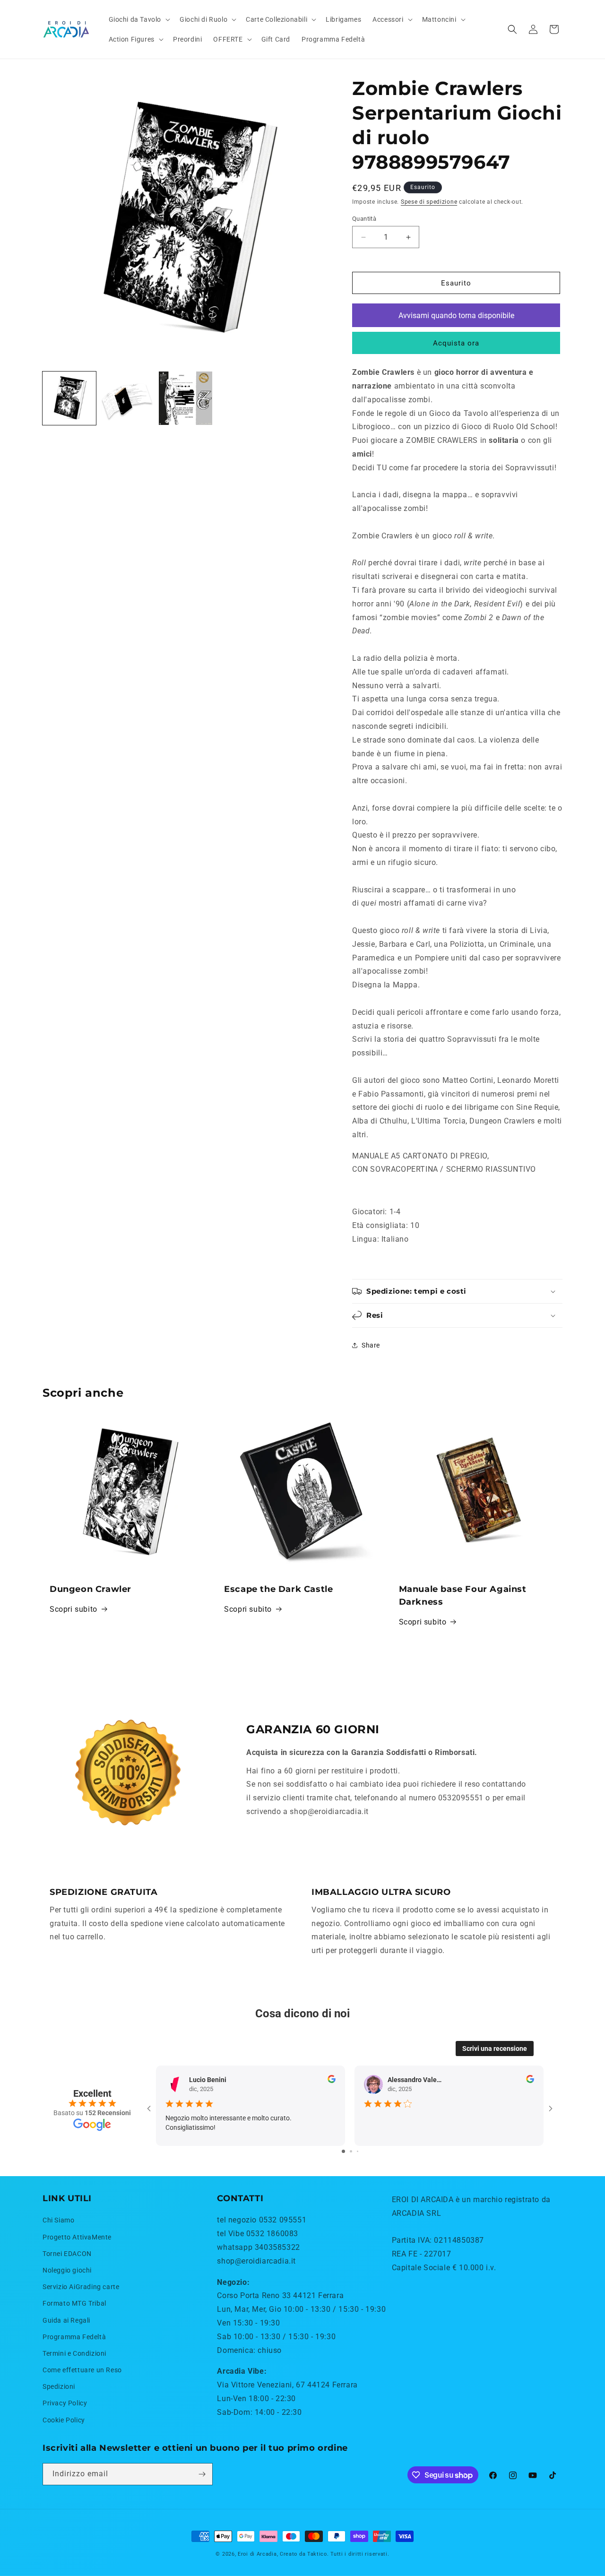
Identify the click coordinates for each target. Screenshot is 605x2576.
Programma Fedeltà (74, 2337)
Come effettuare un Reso (82, 2370)
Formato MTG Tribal (74, 2303)
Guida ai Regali (66, 2320)
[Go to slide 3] (358, 2151)
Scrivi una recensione (495, 2049)
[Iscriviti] (202, 2474)
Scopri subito (73, 1609)
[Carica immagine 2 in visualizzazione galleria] (127, 398)
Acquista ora (456, 343)
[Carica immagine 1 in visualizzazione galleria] (69, 398)
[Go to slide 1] (343, 2151)
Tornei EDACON (67, 2254)
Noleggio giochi (67, 2270)
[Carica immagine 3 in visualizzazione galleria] (186, 398)
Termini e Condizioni (74, 2353)
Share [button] (371, 1345)
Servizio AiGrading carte (81, 2287)
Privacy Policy (65, 2403)
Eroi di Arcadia (257, 2554)
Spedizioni (59, 2386)
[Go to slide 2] (351, 2151)
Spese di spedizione (429, 202)
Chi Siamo (58, 2220)
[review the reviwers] (332, 2081)
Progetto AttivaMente (77, 2237)
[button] (139, 19)
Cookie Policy (64, 2420)
